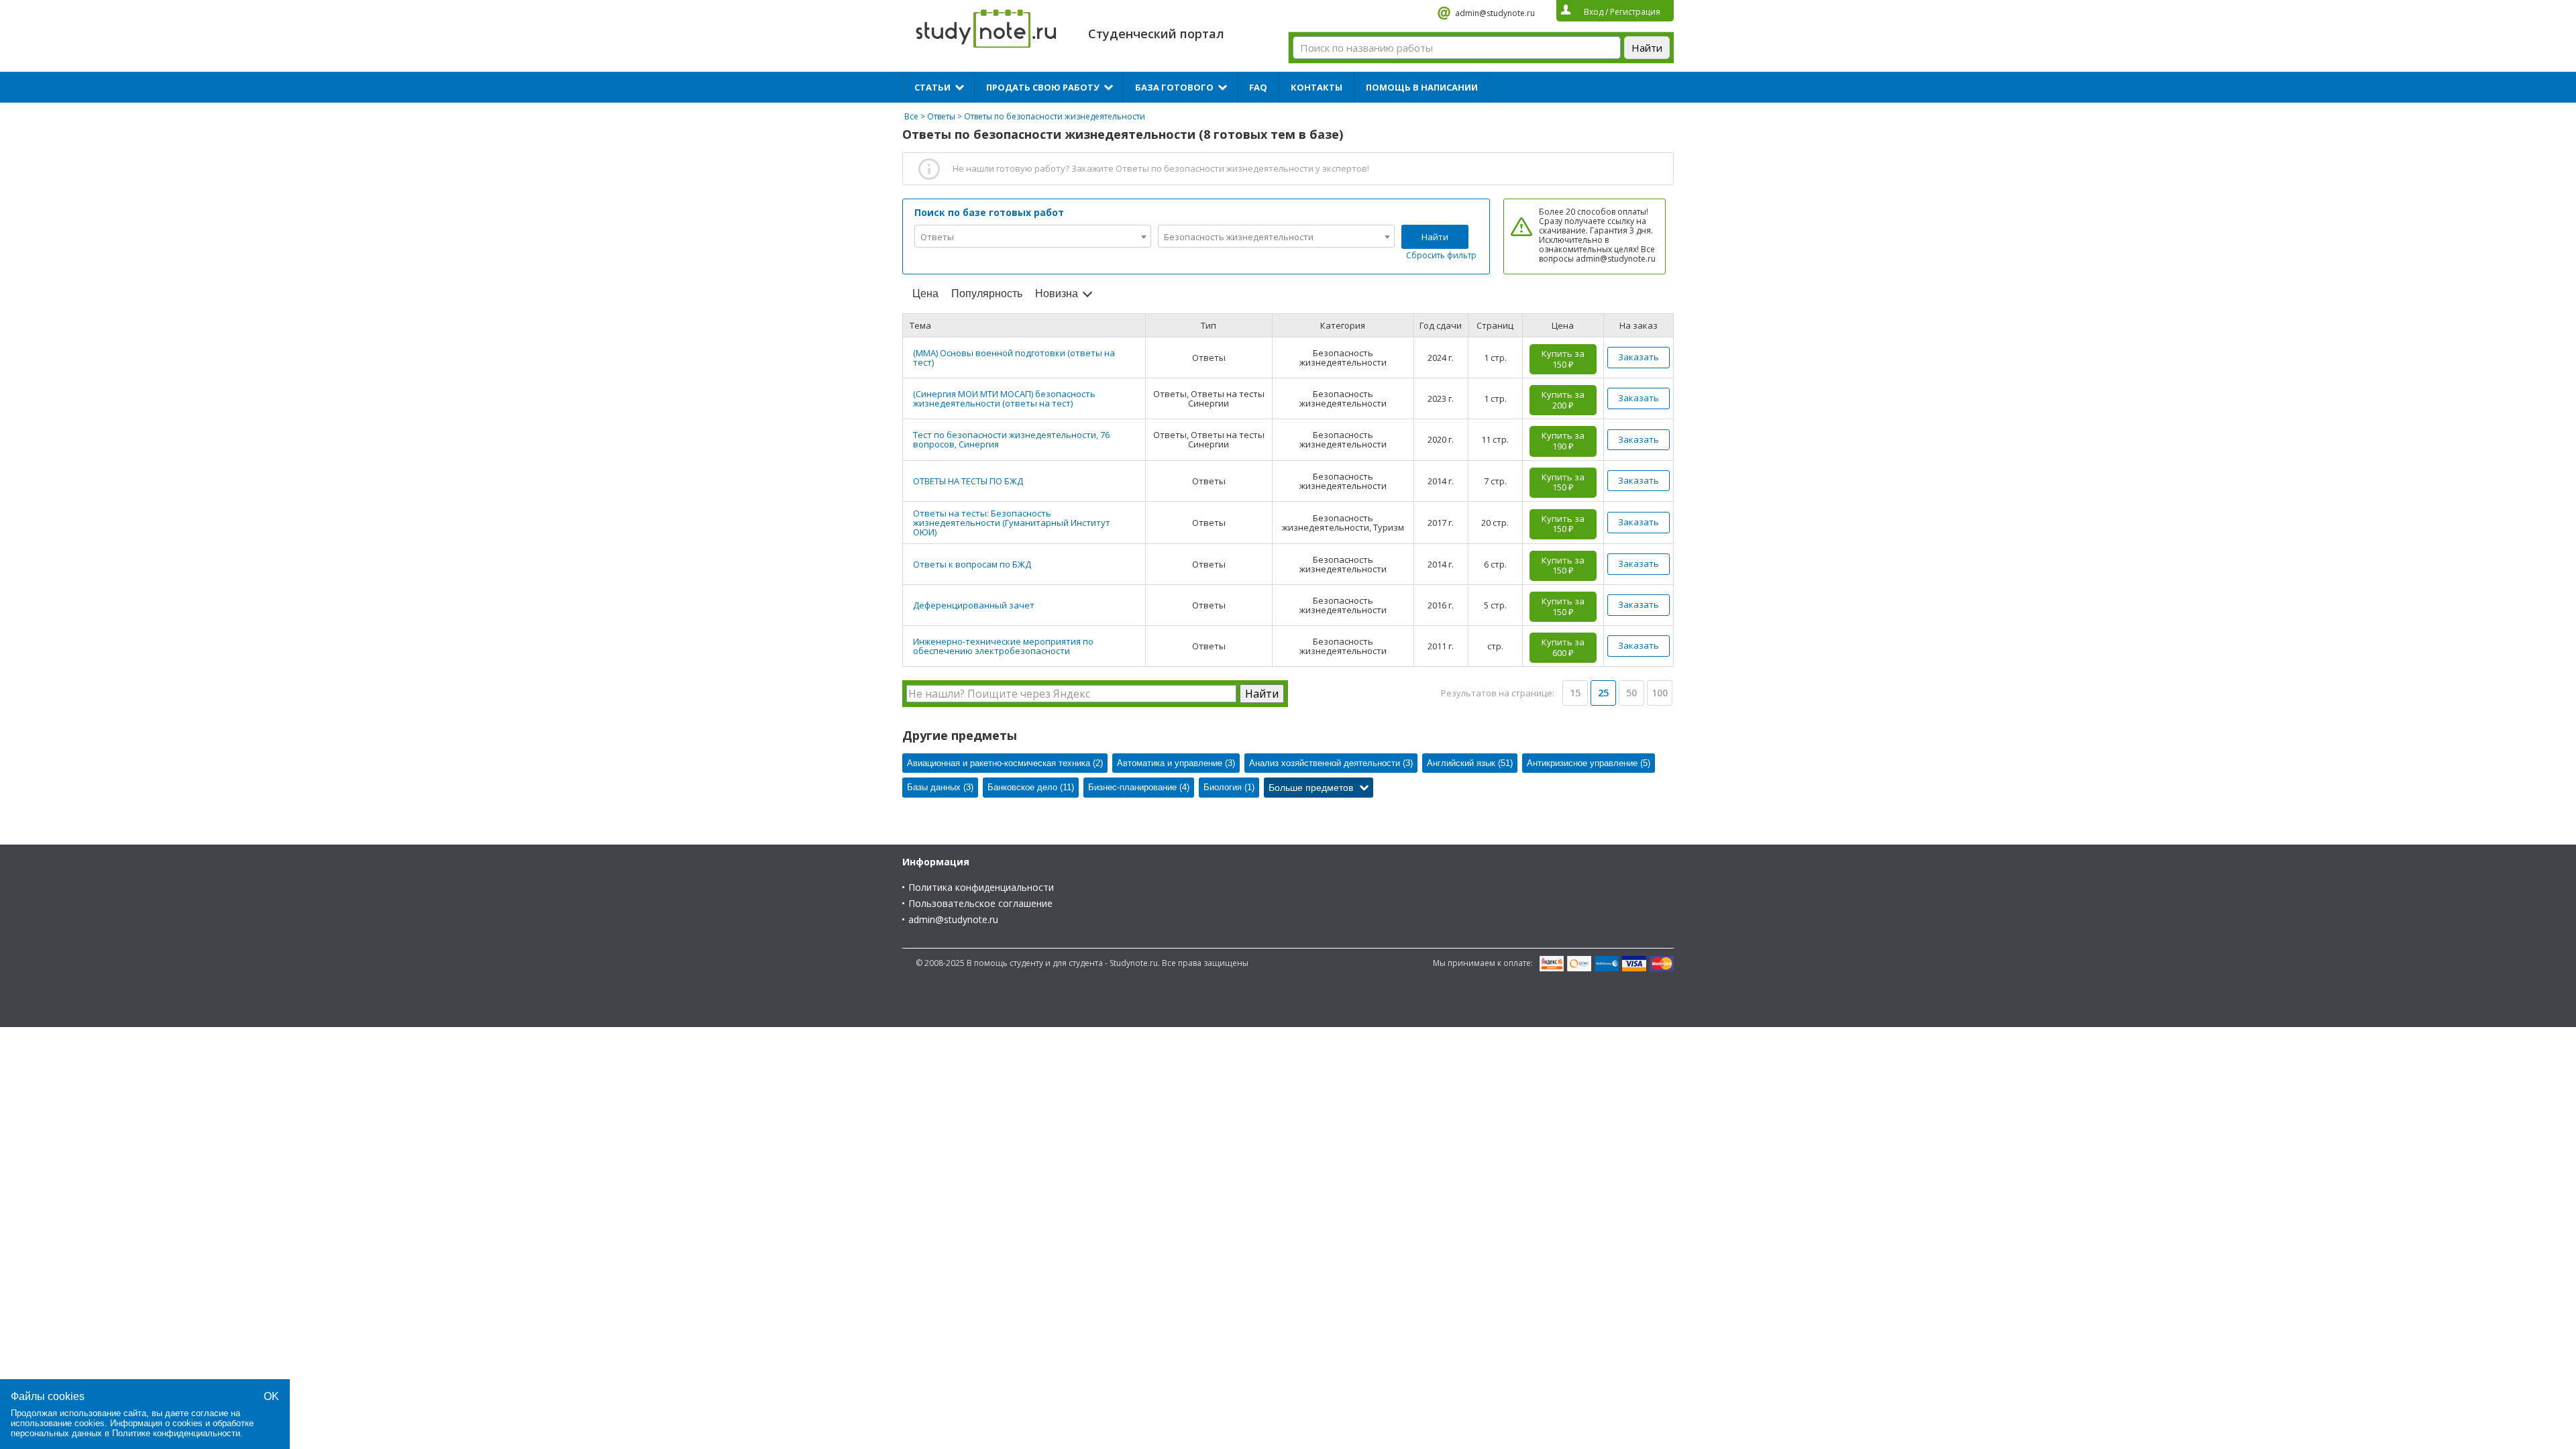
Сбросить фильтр (1441, 255)
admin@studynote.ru (1495, 13)
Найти (1435, 237)
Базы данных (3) (940, 787)
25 (1603, 693)
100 (1660, 693)
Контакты (1317, 87)
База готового (1174, 87)
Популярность (987, 293)
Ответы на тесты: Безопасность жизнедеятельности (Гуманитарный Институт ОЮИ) (1012, 523)
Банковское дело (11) (1031, 787)
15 (1575, 693)
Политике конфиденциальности (176, 1433)
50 (1631, 693)
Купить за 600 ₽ (1563, 647)
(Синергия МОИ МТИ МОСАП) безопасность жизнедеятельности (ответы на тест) (1004, 398)
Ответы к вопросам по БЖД (972, 564)
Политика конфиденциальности (981, 887)
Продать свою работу (1043, 87)
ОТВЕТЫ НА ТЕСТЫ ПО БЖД (968, 481)
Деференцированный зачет (974, 605)
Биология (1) (1229, 787)
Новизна (1057, 293)
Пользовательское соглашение (980, 903)
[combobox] (1033, 236)
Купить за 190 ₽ (1563, 441)
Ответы (941, 116)
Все (911, 116)
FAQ (1258, 87)
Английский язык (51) (1470, 763)
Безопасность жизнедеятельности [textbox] (1239, 237)
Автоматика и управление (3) (1176, 763)
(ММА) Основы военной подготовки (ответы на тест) (1014, 358)
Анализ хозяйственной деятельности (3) (1331, 763)
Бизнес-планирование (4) (1139, 787)
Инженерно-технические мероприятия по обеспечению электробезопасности (1003, 646)
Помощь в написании (1422, 87)
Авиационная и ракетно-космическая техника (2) (1005, 763)
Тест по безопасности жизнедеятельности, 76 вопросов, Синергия (1011, 439)
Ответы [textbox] (937, 237)
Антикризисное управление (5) (1589, 763)
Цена (925, 293)
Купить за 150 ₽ (1563, 359)
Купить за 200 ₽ (1563, 400)
